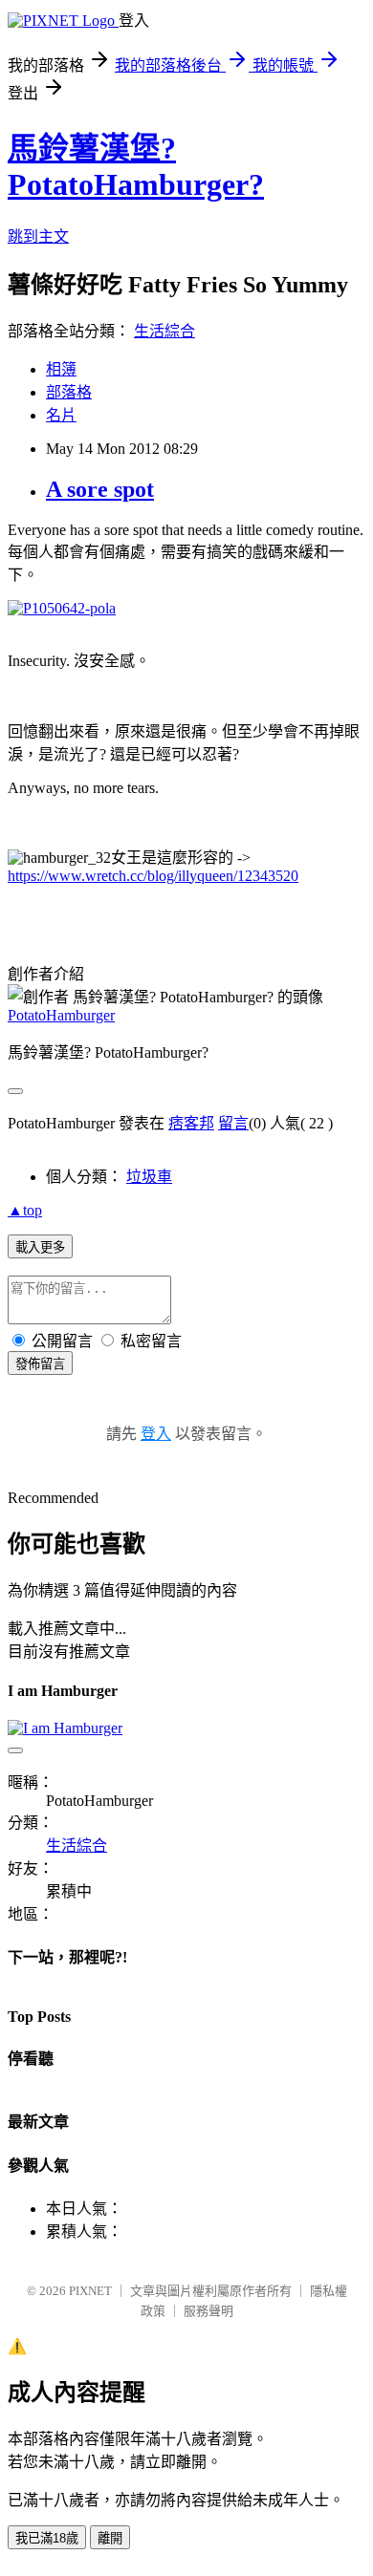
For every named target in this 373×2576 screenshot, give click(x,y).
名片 (61, 415)
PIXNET (90, 2291)
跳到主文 (38, 236)
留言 (233, 1123)
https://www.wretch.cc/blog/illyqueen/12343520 (153, 876)
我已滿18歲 (47, 2538)
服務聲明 (208, 2311)
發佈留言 (40, 1364)
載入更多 (40, 1247)
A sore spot (100, 489)
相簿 (61, 369)
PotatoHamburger (61, 1015)
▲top (25, 1210)
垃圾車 (149, 1177)
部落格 (69, 392)
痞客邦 (191, 1123)
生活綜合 (165, 331)
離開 (110, 2538)
